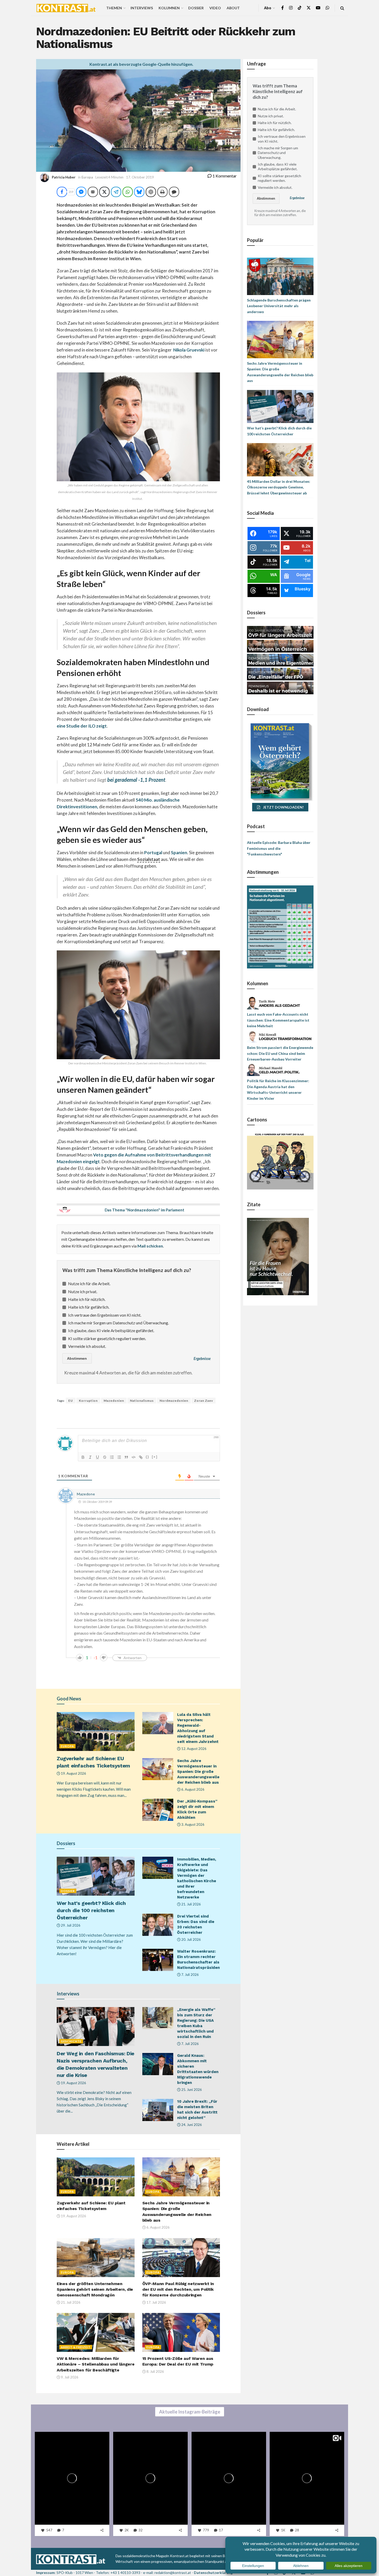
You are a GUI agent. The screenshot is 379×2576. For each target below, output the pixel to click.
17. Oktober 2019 (140, 177)
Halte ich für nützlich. (87, 1299)
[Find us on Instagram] (291, 8)
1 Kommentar (224, 176)
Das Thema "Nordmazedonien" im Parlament (145, 1210)
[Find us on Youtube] (318, 8)
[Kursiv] (90, 1457)
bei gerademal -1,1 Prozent (136, 780)
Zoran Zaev (204, 1401)
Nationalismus (142, 1401)
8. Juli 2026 (155, 2371)
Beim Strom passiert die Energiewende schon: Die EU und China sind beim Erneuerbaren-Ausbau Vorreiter (280, 1053)
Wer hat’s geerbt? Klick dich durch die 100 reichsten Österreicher (91, 1910)
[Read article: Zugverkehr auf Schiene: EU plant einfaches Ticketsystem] (96, 1731)
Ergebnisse (202, 1359)
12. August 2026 (193, 1749)
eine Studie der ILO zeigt (82, 726)
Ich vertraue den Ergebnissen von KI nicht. (105, 1315)
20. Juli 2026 (191, 1939)
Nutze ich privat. (83, 1291)
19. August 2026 (73, 1773)
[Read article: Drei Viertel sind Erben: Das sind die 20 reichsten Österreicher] (158, 1925)
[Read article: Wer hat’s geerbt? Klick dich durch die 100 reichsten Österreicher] (96, 1876)
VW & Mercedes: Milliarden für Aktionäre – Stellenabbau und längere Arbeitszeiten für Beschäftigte (96, 2364)
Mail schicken (150, 1246)
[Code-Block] (134, 1457)
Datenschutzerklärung (213, 2573)
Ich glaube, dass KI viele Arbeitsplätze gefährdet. (111, 1330)
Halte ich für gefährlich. (89, 1307)
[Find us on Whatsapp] (327, 8)
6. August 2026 (192, 1789)
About (233, 8)
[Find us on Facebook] (283, 8)
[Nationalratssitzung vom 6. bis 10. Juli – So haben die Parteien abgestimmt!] (280, 927)
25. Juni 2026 (191, 2090)
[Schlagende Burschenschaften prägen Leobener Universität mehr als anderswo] (280, 276)
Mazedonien (114, 1401)
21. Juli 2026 (191, 1904)
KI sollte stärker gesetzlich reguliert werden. (107, 1338)
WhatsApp (48, 2546)
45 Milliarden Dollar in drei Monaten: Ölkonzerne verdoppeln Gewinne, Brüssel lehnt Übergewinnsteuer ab (279, 487)
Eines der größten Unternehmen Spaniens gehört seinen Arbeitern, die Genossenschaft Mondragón (95, 2289)
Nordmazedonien (174, 1401)
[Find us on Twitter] (309, 8)
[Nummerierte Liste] (112, 1457)
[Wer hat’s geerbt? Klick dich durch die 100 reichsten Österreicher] (280, 406)
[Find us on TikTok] (300, 8)
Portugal (153, 853)
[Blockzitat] (126, 1457)
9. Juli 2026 (69, 2377)
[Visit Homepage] (66, 8)
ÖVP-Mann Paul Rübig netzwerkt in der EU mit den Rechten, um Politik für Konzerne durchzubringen (178, 2289)
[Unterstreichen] (97, 1457)
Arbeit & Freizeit (76, 2347)
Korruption (88, 1401)
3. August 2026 (192, 1824)
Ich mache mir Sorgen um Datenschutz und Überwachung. (118, 1323)
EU (71, 1401)
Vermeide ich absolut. (87, 1346)
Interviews (142, 8)
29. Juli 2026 (70, 1925)
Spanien (179, 853)
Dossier (196, 8)
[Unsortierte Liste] (119, 1457)
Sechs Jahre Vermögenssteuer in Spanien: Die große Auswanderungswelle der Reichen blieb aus (198, 1772)
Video (215, 8)
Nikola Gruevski (188, 350)
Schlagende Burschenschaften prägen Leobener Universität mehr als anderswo (279, 306)
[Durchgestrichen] (105, 1457)
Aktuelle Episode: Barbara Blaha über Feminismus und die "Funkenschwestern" (279, 848)
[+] (155, 1457)
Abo (268, 8)
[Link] (141, 1457)
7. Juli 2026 (190, 1975)
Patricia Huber (64, 177)
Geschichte (71, 2041)
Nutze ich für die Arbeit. (89, 1283)
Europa (87, 177)
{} (147, 1457)
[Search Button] (342, 8)
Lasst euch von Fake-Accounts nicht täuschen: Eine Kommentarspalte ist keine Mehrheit (278, 1020)
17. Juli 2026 (156, 2302)
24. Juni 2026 (191, 2125)
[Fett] (83, 1457)
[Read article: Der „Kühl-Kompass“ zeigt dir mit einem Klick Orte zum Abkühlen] (158, 1810)
